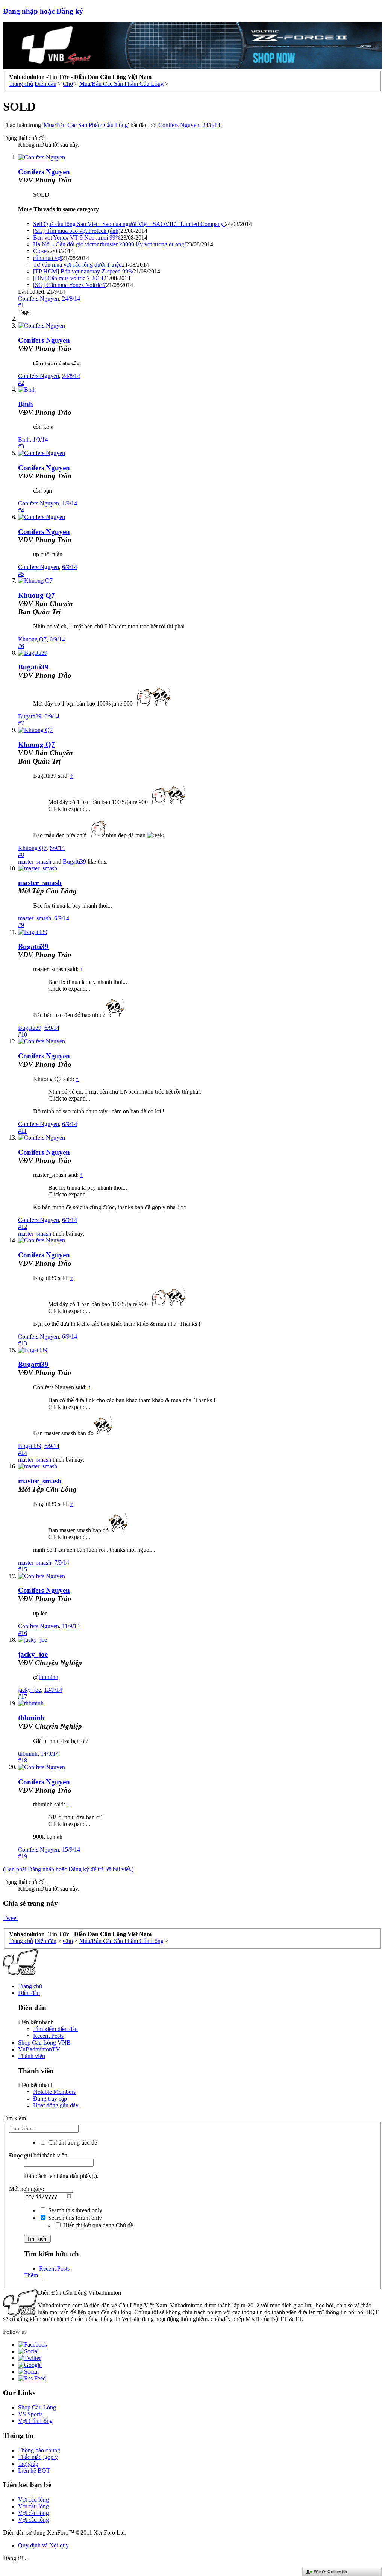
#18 (23, 1760)
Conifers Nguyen (179, 125)
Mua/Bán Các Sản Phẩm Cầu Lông (86, 125)
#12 (23, 1227)
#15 (23, 1569)
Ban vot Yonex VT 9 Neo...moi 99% (77, 238)
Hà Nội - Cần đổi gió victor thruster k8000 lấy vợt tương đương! (110, 244)
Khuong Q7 (36, 595)
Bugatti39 (33, 667)
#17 (23, 1696)
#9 (21, 925)
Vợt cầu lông (33, 2499)
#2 (21, 383)
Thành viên (32, 2056)
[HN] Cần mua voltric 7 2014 (68, 278)
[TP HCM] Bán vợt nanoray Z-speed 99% (83, 271)
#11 (22, 1131)
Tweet (10, 1918)
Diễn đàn (29, 1993)
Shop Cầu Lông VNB (44, 2042)
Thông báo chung (39, 2450)
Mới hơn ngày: (27, 2189)
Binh (26, 404)
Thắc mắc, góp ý (38, 2457)
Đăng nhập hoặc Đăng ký (43, 11)
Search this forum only (74, 2218)
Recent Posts (48, 2036)
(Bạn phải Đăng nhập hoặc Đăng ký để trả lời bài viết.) (68, 1869)
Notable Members (54, 2092)
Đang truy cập (50, 2099)
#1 (21, 305)
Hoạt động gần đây (56, 2105)
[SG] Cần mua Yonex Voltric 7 (70, 285)
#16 (23, 1633)
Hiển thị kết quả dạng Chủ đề (97, 2225)
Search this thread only (74, 2210)
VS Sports (30, 2414)
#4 (21, 510)
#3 (21, 446)
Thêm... (33, 2275)
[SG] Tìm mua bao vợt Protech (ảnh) (77, 231)
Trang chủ (30, 1986)
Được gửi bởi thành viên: (39, 2155)
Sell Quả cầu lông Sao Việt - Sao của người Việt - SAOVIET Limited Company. (129, 224)
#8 (21, 855)
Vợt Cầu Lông (35, 2421)
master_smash (35, 861)
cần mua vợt (48, 258)
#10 (23, 1034)
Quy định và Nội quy (43, 2545)
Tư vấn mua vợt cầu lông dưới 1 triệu (77, 265)
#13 (23, 1343)
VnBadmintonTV (39, 2049)
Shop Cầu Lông (37, 2407)
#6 (21, 646)
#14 (23, 1453)
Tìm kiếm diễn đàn (55, 2029)
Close (40, 251)
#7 (21, 723)
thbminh (49, 1677)
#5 (21, 574)
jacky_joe (33, 1654)
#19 (23, 1856)
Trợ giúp (28, 2464)
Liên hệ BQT (34, 2471)
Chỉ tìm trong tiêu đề (72, 2143)
